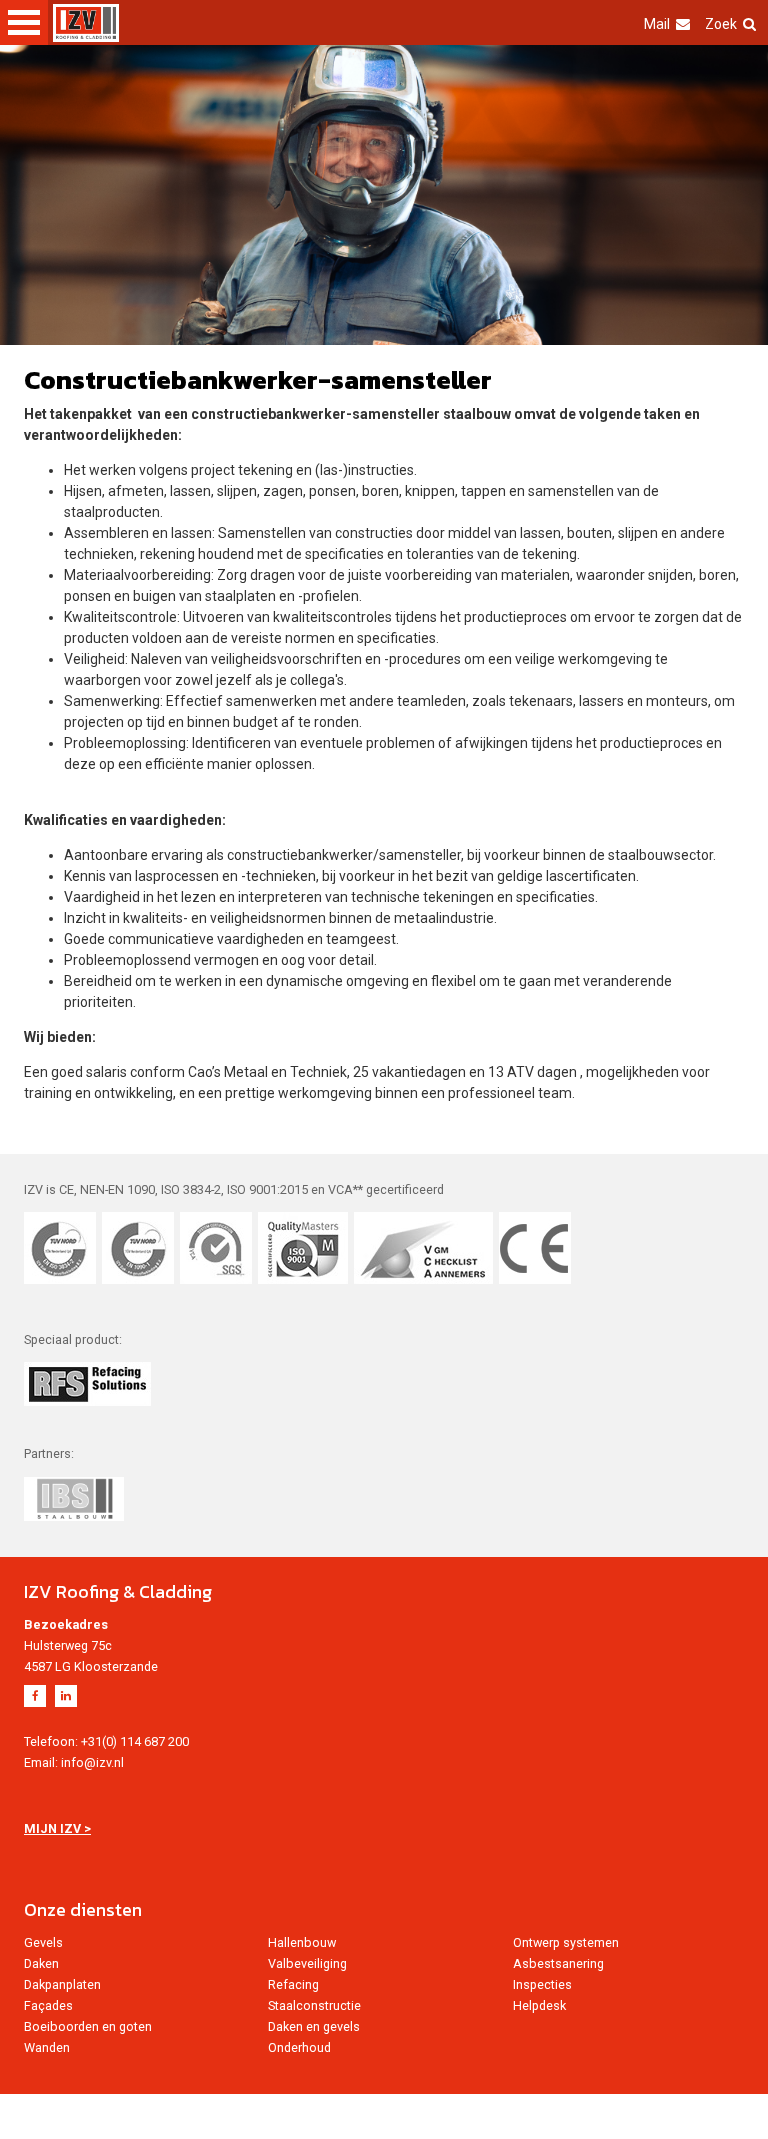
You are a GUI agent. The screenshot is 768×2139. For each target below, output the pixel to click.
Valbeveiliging (307, 1963)
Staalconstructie (314, 2005)
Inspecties (542, 1984)
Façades (48, 2005)
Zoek (721, 24)
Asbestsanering (558, 1963)
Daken (41, 1963)
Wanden (47, 2047)
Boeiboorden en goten (88, 2026)
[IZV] (86, 23)
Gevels (43, 1942)
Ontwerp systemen (566, 1942)
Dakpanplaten (62, 1984)
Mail (657, 24)
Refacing (293, 1984)
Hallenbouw (302, 1942)
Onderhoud (299, 2047)
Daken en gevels (314, 2026)
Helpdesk (539, 2005)
